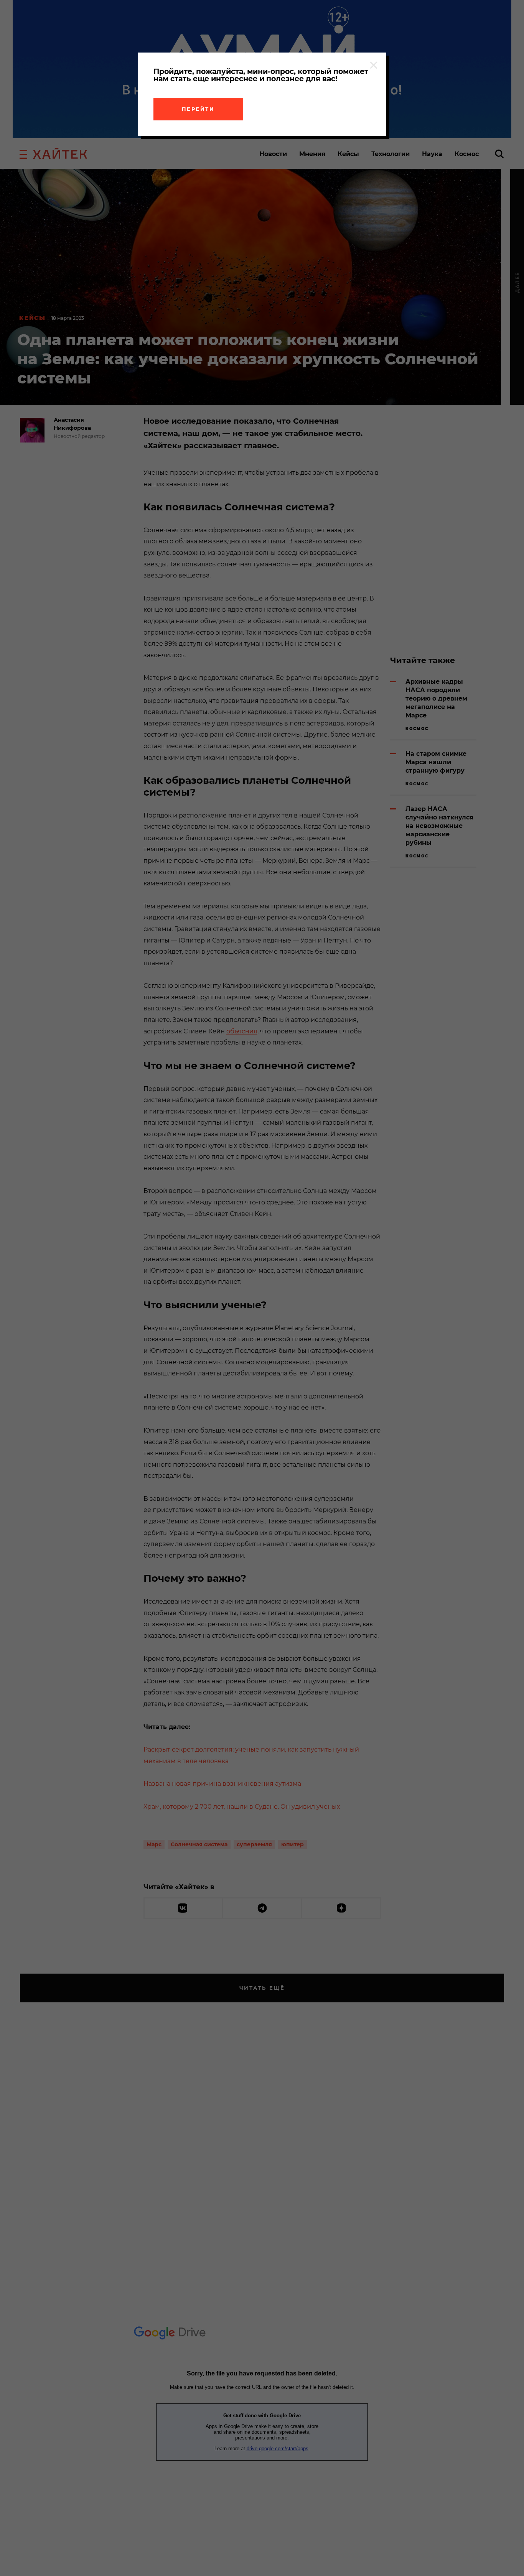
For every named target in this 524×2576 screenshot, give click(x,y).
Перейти (198, 109)
